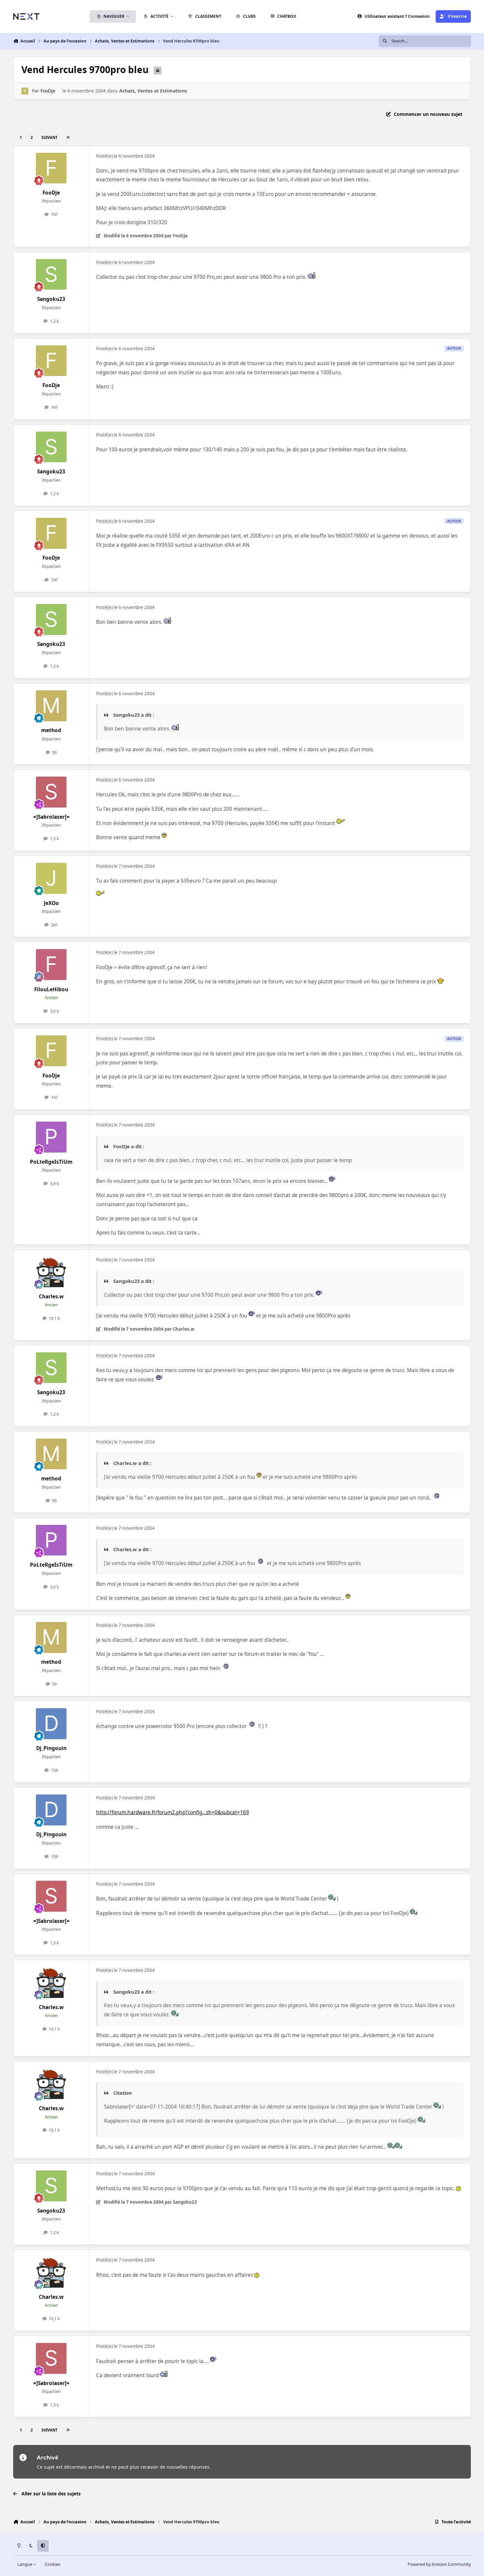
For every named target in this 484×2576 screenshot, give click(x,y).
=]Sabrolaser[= (51, 817)
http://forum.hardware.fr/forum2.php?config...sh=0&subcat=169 (173, 1812)
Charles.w (51, 1297)
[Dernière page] (68, 137)
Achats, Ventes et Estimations (153, 91)
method (51, 730)
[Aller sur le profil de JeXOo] (51, 878)
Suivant (49, 137)
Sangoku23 (51, 299)
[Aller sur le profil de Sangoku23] (51, 275)
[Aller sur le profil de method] (51, 706)
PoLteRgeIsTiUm (51, 1162)
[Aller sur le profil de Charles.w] (51, 1272)
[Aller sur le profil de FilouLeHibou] (51, 965)
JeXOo (51, 903)
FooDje (48, 91)
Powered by (439, 2564)
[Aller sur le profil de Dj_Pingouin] (51, 1724)
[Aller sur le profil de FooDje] (25, 91)
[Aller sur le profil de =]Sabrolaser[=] (51, 792)
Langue (25, 2564)
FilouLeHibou (51, 989)
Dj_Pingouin (51, 1748)
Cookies (53, 2564)
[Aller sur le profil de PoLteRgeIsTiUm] (51, 1137)
